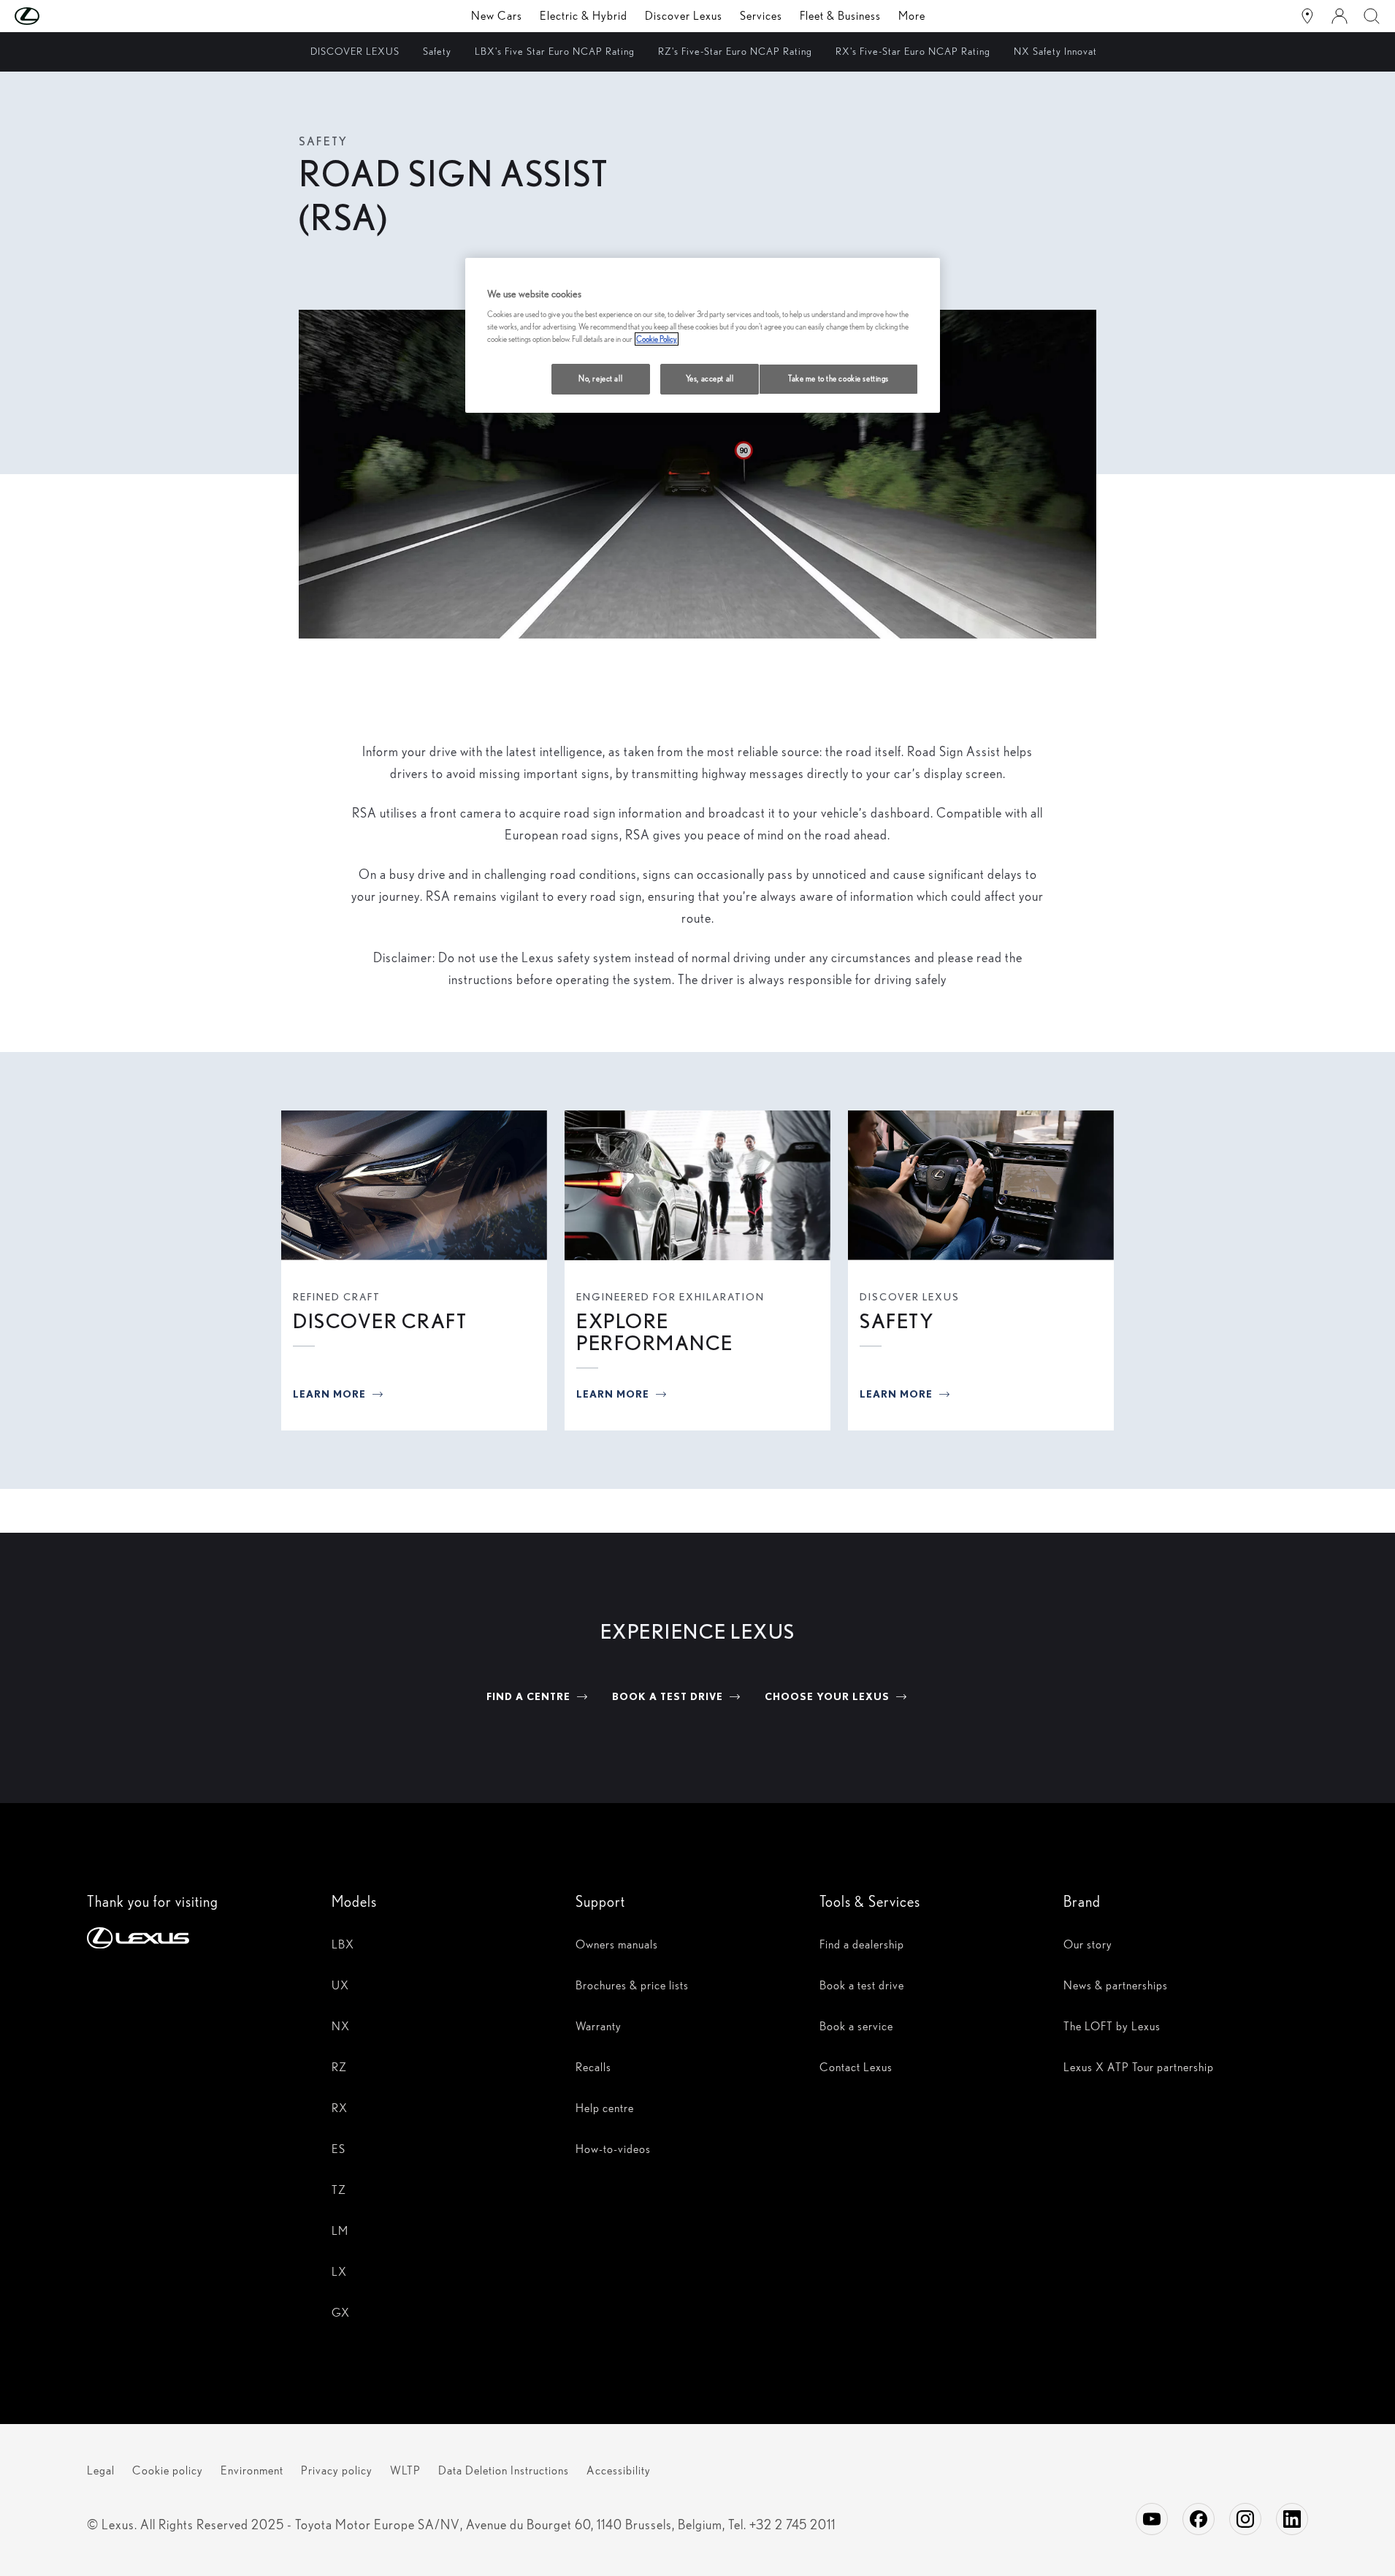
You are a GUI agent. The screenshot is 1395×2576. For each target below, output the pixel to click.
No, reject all (600, 378)
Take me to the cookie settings (838, 378)
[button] (56, 16)
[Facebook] (1199, 2519)
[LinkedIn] (1292, 2519)
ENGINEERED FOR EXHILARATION (670, 1297)
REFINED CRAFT (337, 1297)
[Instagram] (1245, 2519)
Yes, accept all (710, 378)
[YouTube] (1152, 2519)
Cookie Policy (657, 339)
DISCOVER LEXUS (910, 1297)
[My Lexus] (1339, 16)
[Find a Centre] (1307, 16)
